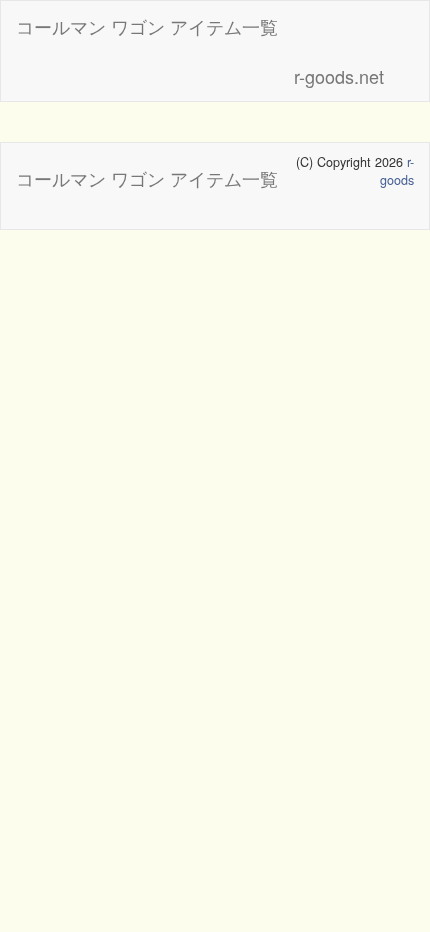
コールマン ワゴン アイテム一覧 (147, 26)
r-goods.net (339, 76)
